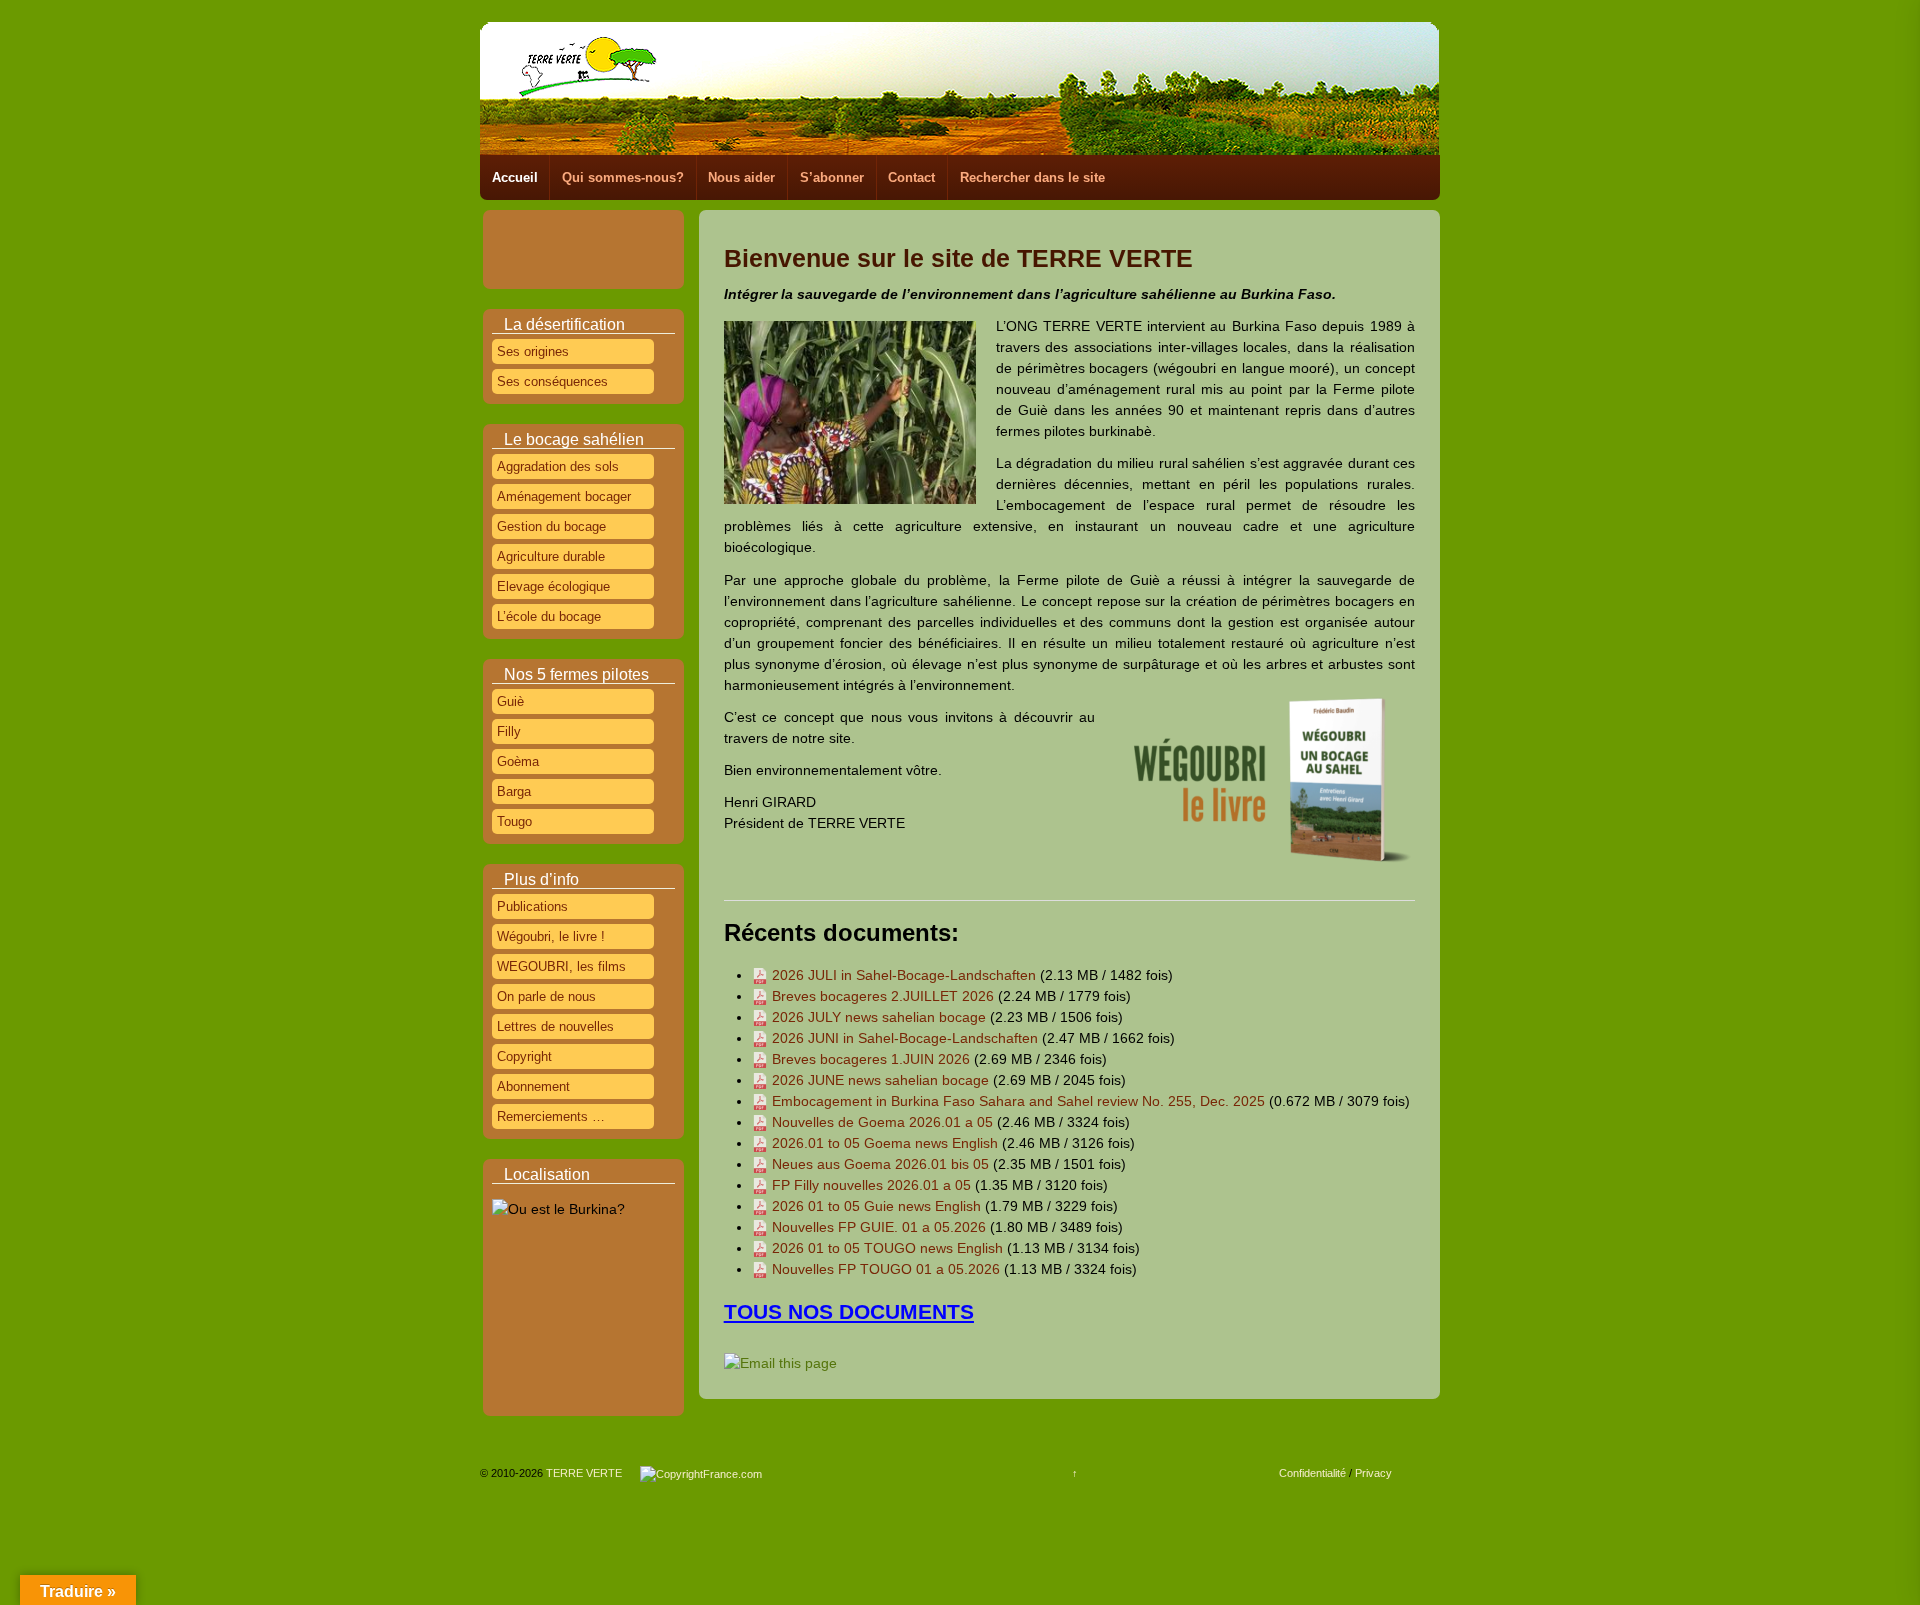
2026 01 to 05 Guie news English (876, 1206)
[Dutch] (562, 229)
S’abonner (832, 177)
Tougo (514, 821)
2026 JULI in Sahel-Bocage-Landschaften (904, 975)
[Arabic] (506, 229)
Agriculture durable (551, 556)
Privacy (1373, 1473)
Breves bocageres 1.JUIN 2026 (871, 1059)
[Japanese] (534, 252)
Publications (532, 906)
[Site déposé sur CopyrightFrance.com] (701, 1473)
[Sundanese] (506, 275)
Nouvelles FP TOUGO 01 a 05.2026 (886, 1269)
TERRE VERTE (591, 1473)
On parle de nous (546, 996)
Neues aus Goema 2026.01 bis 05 (880, 1164)
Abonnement (533, 1086)
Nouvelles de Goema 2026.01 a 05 (882, 1122)
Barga (514, 791)
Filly (509, 731)
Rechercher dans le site (1032, 177)
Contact (911, 177)
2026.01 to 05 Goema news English (885, 1143)
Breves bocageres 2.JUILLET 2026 (883, 996)
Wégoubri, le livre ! (551, 936)
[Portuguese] (590, 252)
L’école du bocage (549, 616)
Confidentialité (1312, 1473)
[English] (590, 229)
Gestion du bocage (551, 526)
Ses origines (533, 351)
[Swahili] (534, 275)
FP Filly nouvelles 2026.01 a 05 (871, 1185)
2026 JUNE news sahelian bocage (880, 1080)
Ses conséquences (552, 381)
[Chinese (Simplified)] (534, 229)
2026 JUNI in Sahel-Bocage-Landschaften (905, 1038)
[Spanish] (646, 252)
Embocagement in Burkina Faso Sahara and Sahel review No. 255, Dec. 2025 (1018, 1101)
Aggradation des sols (558, 466)
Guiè (510, 701)
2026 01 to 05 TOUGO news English (887, 1248)
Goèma (518, 761)
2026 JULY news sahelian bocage (879, 1017)
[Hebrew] (506, 252)
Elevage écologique (553, 586)
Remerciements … (551, 1116)
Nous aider (741, 177)
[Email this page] (783, 1363)
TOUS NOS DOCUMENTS (849, 1311)
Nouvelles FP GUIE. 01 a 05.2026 (879, 1227)
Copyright (524, 1056)
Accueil (515, 177)
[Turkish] (590, 275)
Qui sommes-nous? (623, 177)
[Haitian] (646, 229)
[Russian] (618, 252)
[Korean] (562, 252)
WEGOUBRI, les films (561, 966)
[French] (618, 229)
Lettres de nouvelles (555, 1026)
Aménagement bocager (564, 496)
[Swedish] (562, 275)
